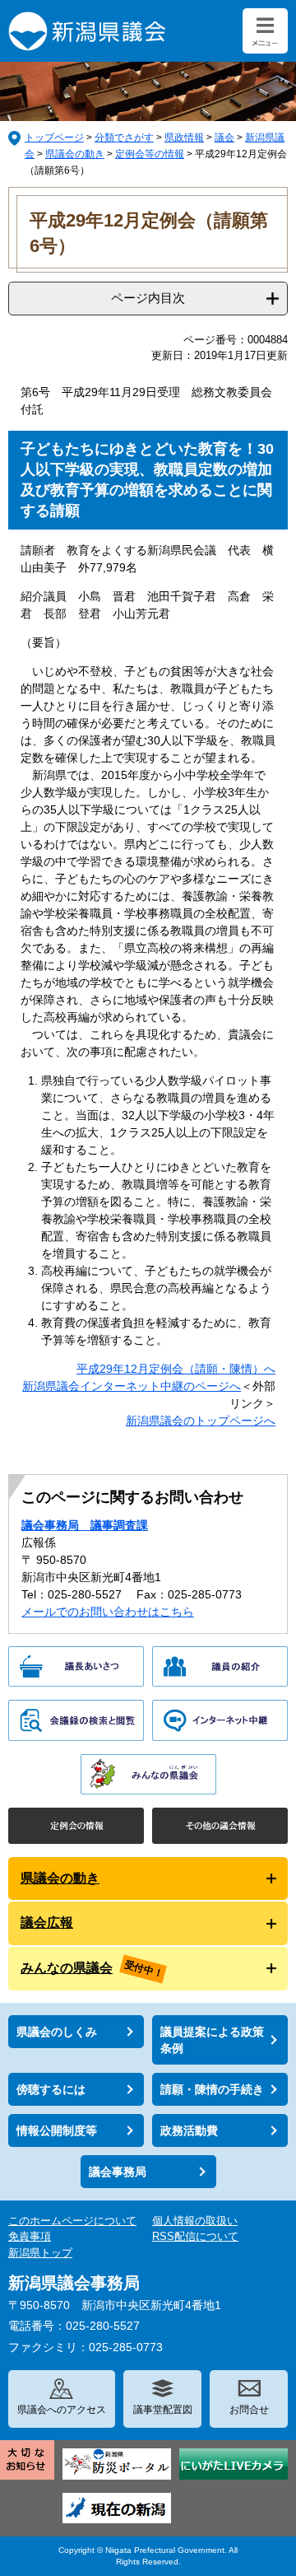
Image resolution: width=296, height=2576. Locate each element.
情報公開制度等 (57, 2130)
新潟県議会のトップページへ (201, 1421)
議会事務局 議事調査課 (85, 1525)
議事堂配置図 (163, 2410)
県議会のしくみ (57, 2032)
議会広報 (47, 1923)
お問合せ (249, 2410)
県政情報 (184, 138)
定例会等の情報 (150, 154)
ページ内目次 (148, 298)
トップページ (54, 138)
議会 (224, 138)
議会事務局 (118, 2172)
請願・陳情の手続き (212, 2089)
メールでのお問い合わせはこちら (108, 1612)
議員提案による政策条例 (212, 2040)
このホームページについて (72, 2221)
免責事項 (30, 2236)
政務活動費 (189, 2130)
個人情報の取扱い (195, 2221)
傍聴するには (51, 2089)
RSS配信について (195, 2236)
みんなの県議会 (67, 1968)
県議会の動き (75, 154)
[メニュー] (265, 31)
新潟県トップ (40, 2253)
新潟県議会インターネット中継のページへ (132, 1386)
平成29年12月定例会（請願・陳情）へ (176, 1369)
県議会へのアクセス (62, 2410)
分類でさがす (124, 138)
